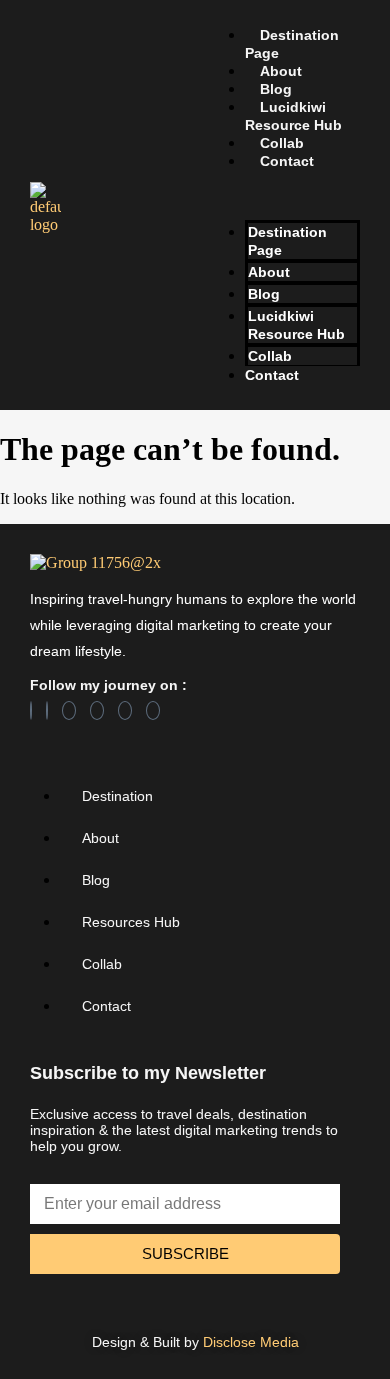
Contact (287, 161)
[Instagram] (69, 710)
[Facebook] (31, 710)
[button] (282, 195)
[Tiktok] (125, 710)
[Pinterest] (97, 710)
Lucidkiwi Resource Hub (293, 116)
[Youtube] (153, 710)
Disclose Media (251, 1342)
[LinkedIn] (47, 710)
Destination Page (292, 44)
